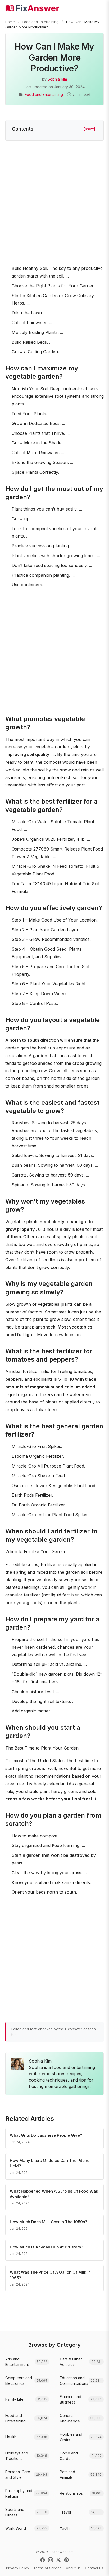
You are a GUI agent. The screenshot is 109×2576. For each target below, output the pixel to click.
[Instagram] (51, 2560)
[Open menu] (98, 8)
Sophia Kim (57, 79)
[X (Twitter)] (58, 2560)
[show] (89, 129)
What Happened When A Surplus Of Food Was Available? (54, 2194)
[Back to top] (97, 2566)
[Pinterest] (66, 2560)
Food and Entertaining (40, 22)
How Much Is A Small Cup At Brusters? (46, 2247)
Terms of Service (47, 2568)
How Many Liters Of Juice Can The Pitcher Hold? (50, 2163)
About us (73, 2568)
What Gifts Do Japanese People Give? (46, 2135)
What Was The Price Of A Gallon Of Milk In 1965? (50, 2275)
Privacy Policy (18, 2568)
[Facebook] (43, 2560)
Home (10, 22)
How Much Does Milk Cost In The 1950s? (48, 2222)
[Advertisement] (54, 204)
